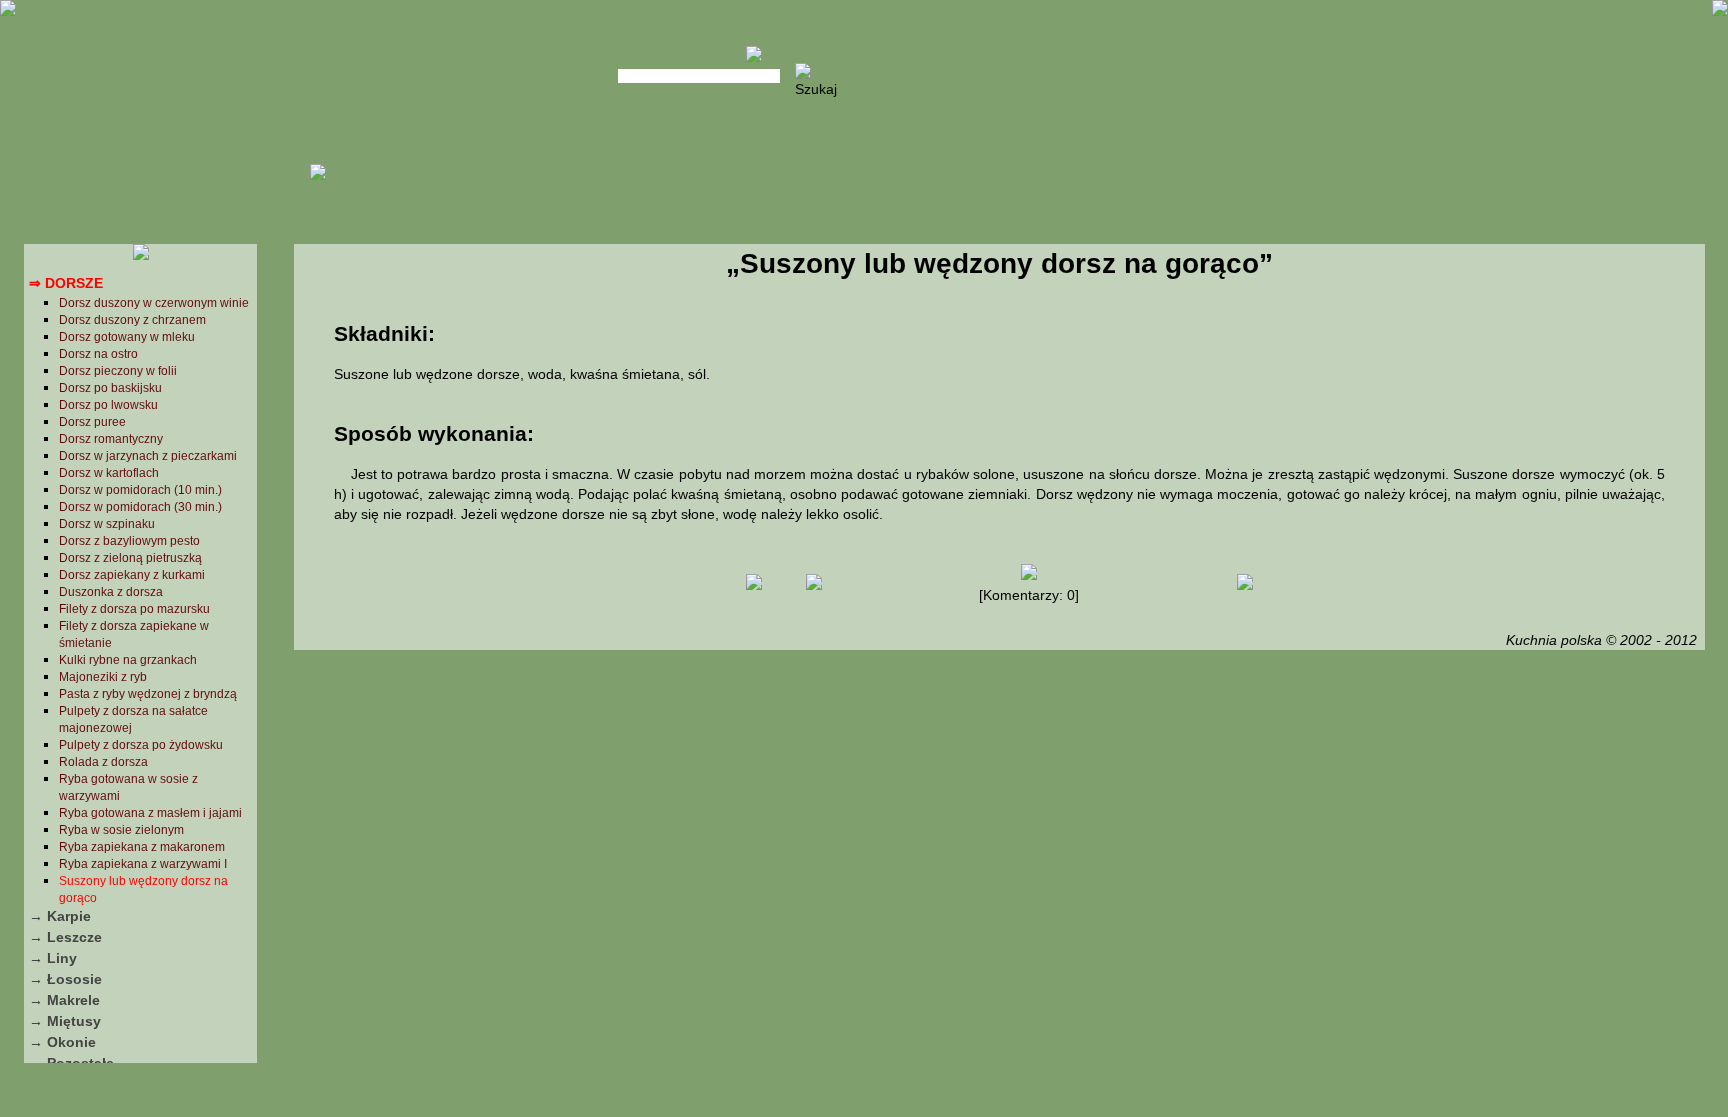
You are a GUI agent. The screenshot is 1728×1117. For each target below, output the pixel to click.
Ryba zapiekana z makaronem (142, 847)
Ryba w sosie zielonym (121, 830)
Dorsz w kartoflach (109, 473)
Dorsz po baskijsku (110, 388)
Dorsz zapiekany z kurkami (132, 575)
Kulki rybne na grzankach (128, 660)
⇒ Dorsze (66, 283)
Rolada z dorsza (103, 762)
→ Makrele (64, 1000)
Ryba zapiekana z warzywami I (143, 864)
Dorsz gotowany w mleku (127, 337)
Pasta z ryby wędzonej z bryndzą (148, 694)
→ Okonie (62, 1042)
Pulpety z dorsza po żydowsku (141, 745)
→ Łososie (65, 979)
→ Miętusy (65, 1021)
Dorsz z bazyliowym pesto (129, 541)
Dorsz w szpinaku (107, 524)
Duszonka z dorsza (111, 592)
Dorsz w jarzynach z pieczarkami (148, 456)
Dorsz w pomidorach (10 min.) (140, 490)
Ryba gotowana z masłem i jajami (150, 813)
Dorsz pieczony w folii (118, 371)
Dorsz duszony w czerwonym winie (154, 303)
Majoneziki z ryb (103, 677)
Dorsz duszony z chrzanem (132, 320)
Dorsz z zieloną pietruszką (130, 558)
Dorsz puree (92, 422)
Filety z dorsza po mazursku (134, 609)
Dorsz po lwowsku (108, 405)
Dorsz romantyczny (111, 439)
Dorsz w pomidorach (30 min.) (140, 507)
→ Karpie (60, 916)
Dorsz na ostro (98, 354)
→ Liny (53, 958)
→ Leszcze (65, 937)
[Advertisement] (999, 814)
